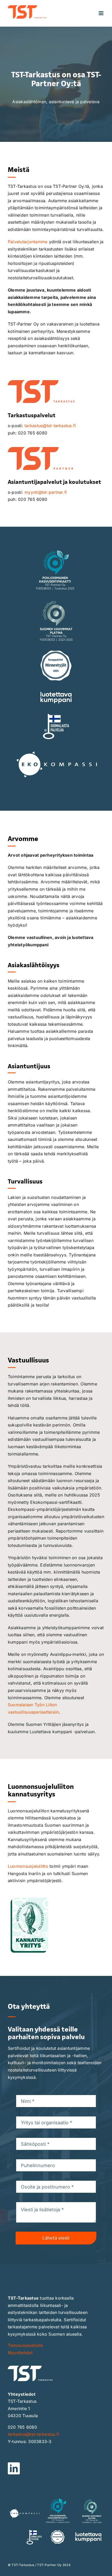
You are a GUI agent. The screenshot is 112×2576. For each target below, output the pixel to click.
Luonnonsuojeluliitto (28, 1866)
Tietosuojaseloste (25, 2345)
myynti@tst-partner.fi (46, 492)
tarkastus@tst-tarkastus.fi (50, 426)
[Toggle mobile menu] (101, 13)
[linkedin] (14, 2468)
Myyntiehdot (20, 2353)
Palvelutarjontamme (28, 242)
